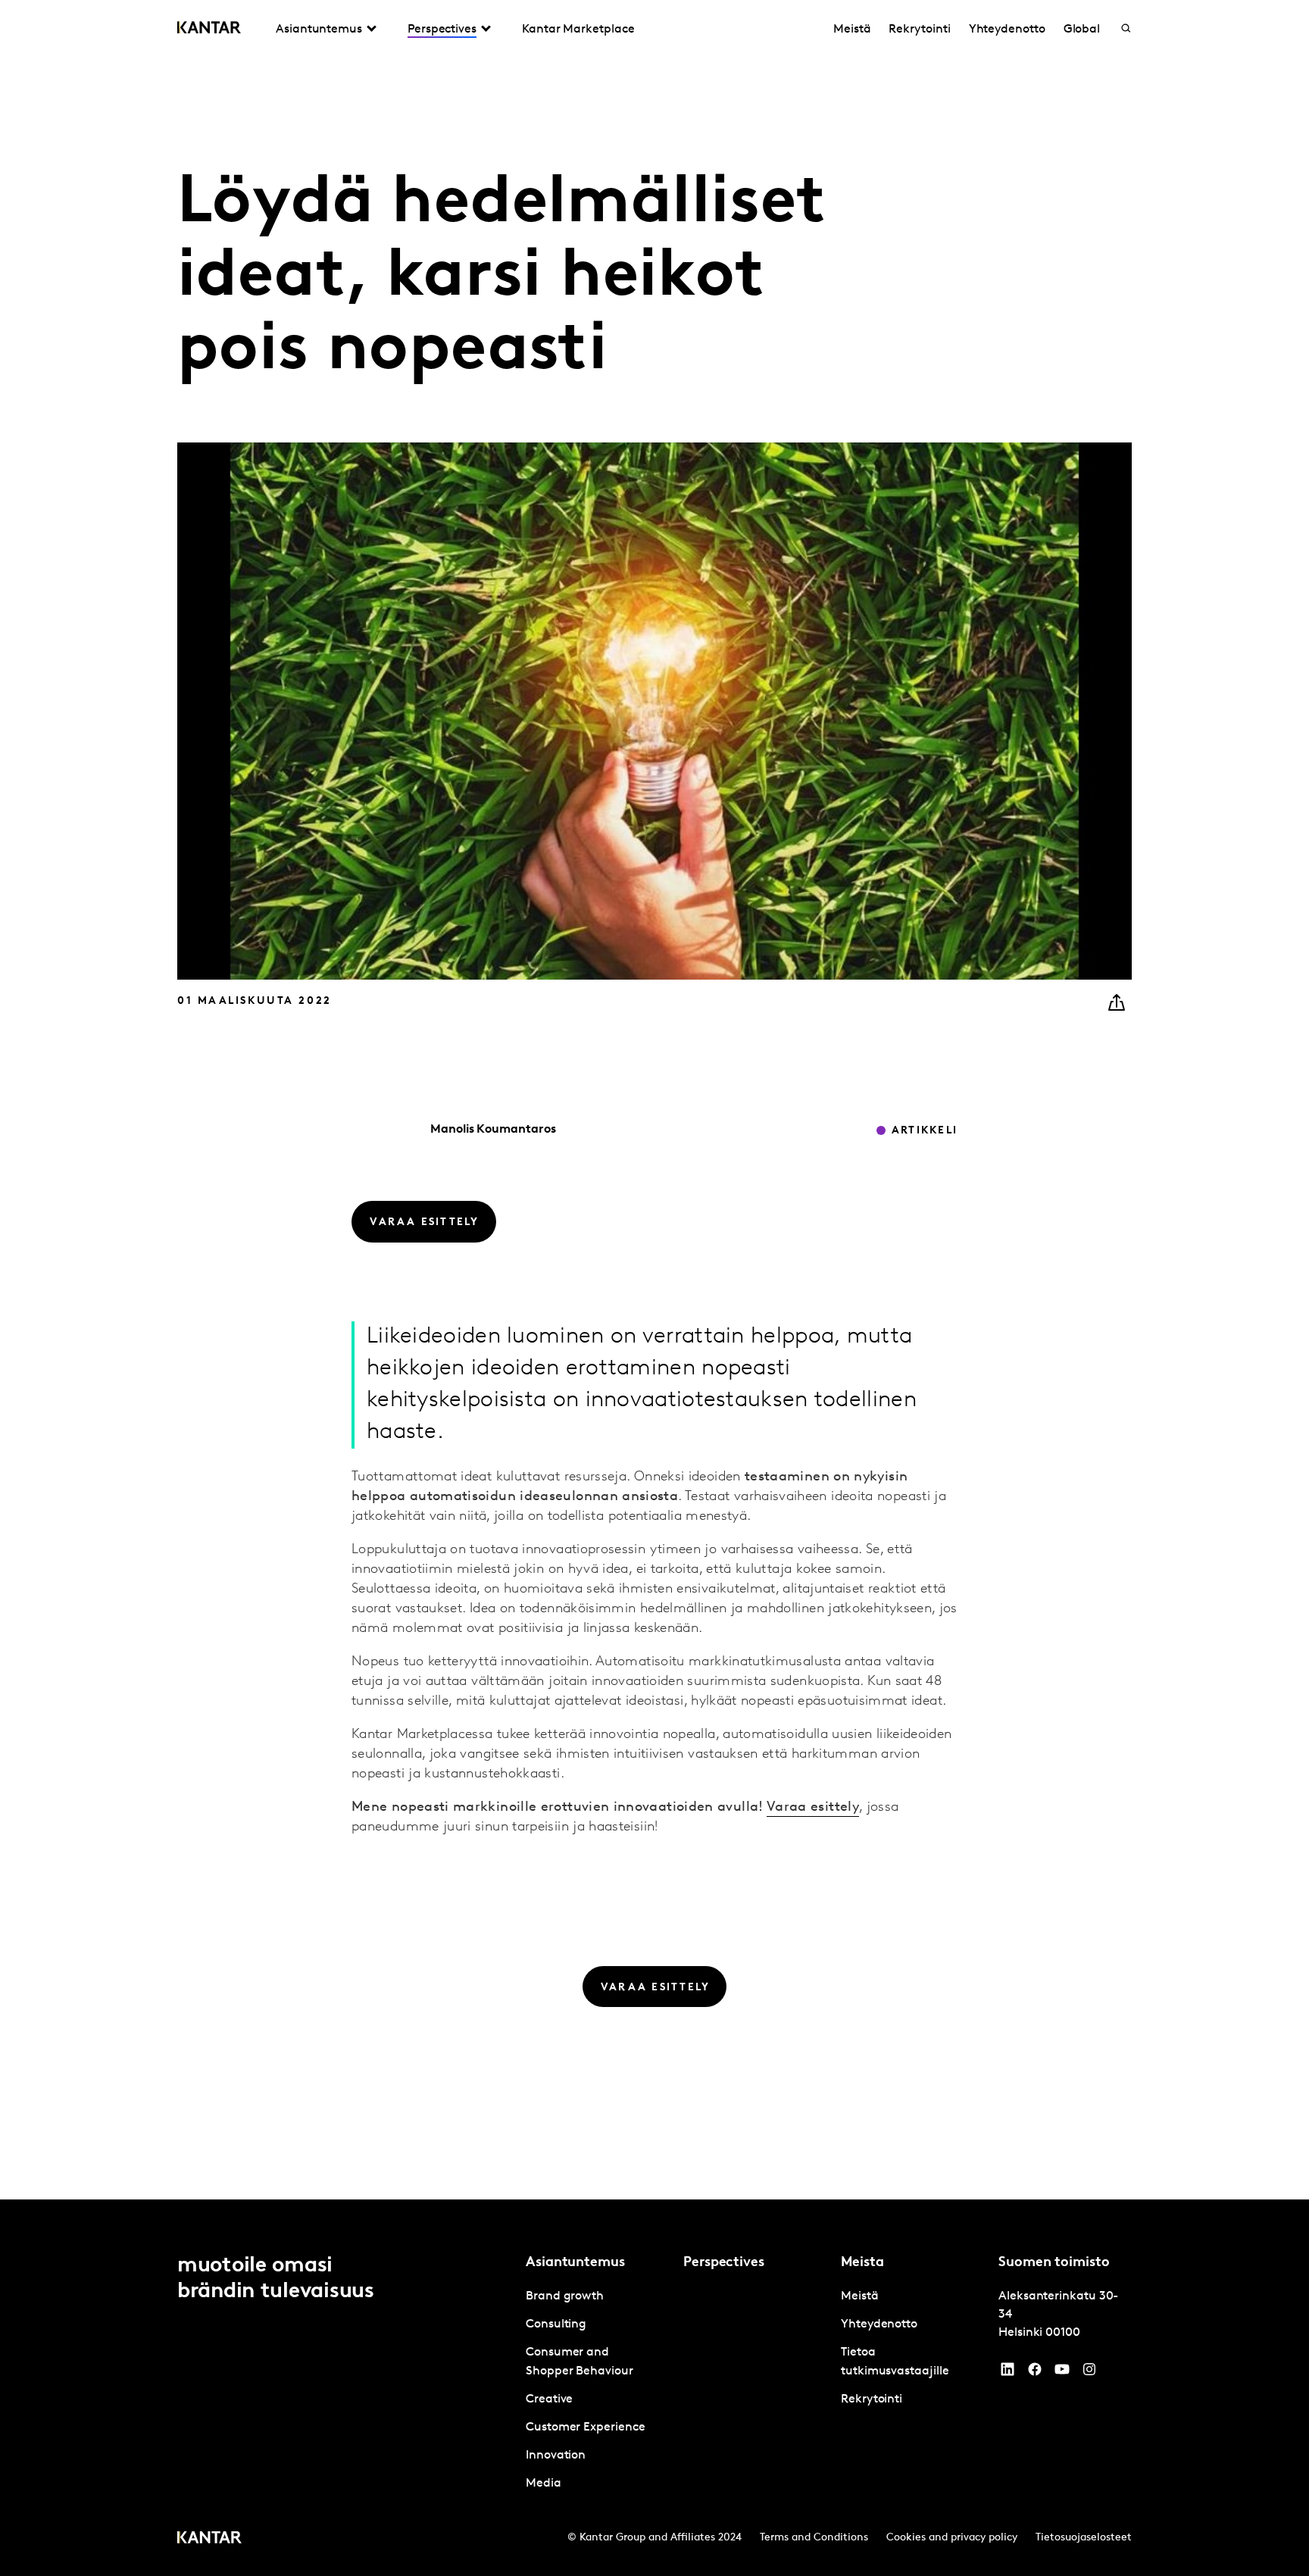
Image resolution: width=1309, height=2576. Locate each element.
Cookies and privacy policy (952, 2538)
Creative (549, 2399)
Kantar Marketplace (578, 30)
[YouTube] (1008, 2373)
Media (544, 2484)
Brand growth (565, 2296)
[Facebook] (1035, 2373)
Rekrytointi (919, 30)
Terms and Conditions (814, 2538)
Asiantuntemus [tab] (319, 30)
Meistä (852, 30)
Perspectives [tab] (442, 30)
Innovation (556, 2456)
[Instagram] (1089, 2373)
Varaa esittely (813, 1808)
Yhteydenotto (1007, 30)
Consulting (556, 2324)
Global (1082, 30)
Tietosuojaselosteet (1084, 2538)
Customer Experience (585, 2428)
